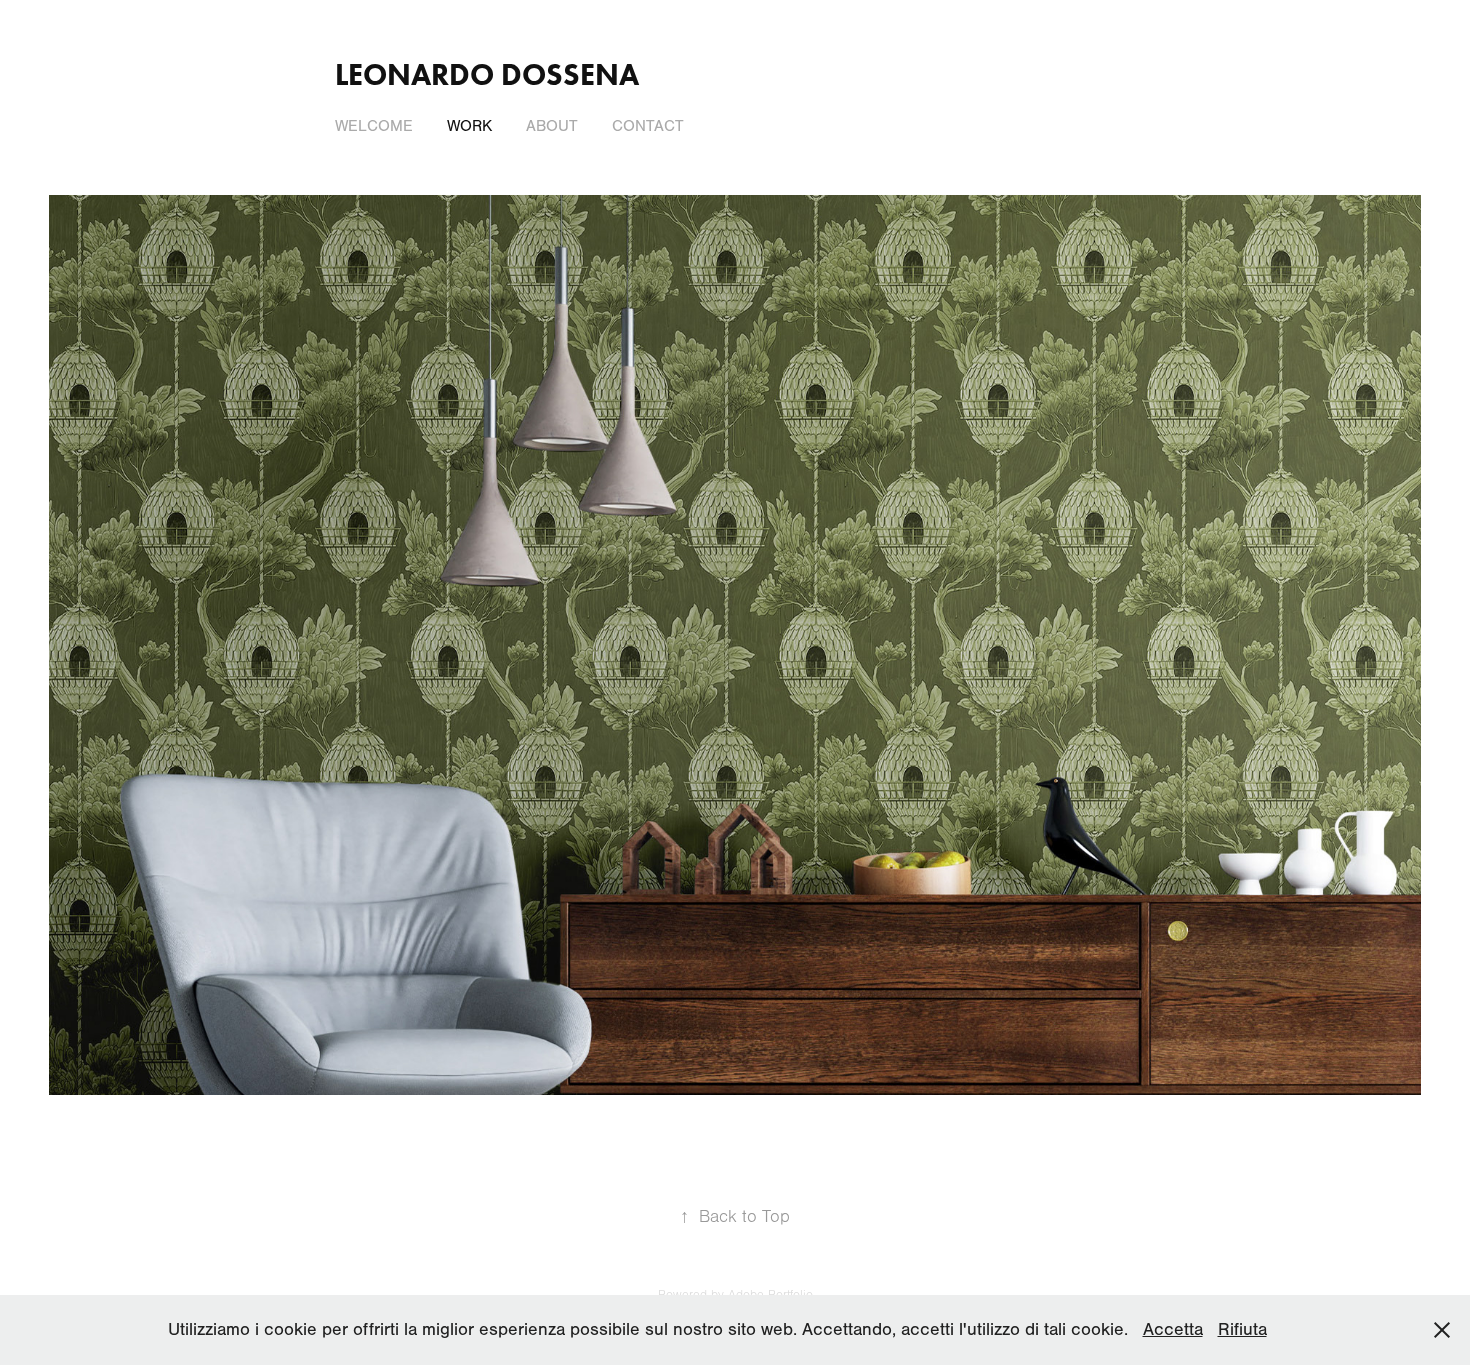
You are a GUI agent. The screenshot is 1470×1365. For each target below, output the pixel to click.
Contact (648, 126)
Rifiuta (1242, 1329)
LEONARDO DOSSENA (487, 74)
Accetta (1173, 1329)
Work (469, 126)
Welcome (374, 126)
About (552, 126)
